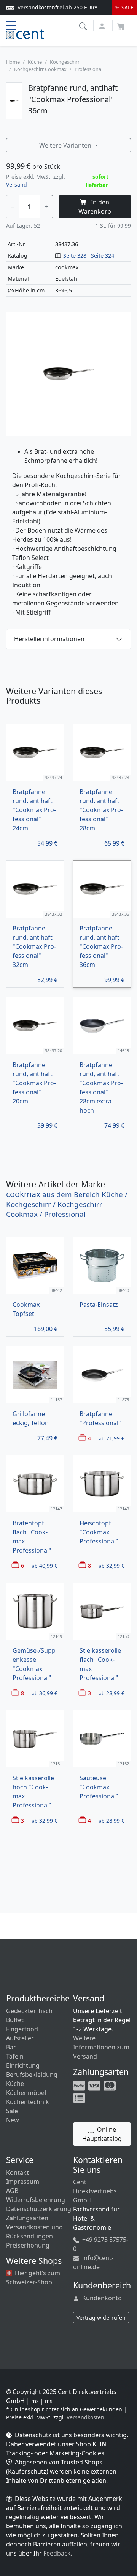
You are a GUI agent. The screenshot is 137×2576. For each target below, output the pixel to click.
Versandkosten (85, 2417)
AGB (12, 2191)
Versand (17, 185)
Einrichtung (23, 2065)
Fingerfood (22, 2029)
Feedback (57, 2553)
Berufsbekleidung (32, 2075)
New (13, 2120)
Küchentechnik (28, 2102)
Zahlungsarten (27, 2218)
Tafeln (15, 2056)
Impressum (23, 2182)
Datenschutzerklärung (39, 2209)
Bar (11, 2047)
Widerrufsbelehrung (36, 2200)
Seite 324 (103, 255)
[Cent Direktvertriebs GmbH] (25, 33)
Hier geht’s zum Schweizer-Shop (33, 2277)
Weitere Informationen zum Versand (101, 2047)
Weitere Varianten (66, 145)
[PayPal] (80, 2085)
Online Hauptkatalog (102, 2134)
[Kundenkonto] (103, 25)
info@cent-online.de (93, 2262)
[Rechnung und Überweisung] (80, 2097)
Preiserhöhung (28, 2245)
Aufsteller (20, 2038)
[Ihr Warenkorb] (121, 24)
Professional (88, 69)
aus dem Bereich (67, 1204)
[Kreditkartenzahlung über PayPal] (95, 2085)
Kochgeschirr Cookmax (40, 69)
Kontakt (18, 2172)
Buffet (15, 2020)
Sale (12, 2111)
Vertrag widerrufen (101, 2317)
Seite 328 (75, 255)
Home (13, 62)
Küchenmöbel (26, 2093)
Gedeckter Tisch (29, 2011)
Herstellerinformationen (49, 639)
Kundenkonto (101, 2298)
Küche (35, 62)
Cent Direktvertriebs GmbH (95, 2191)
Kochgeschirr (65, 62)
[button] (84, 25)
